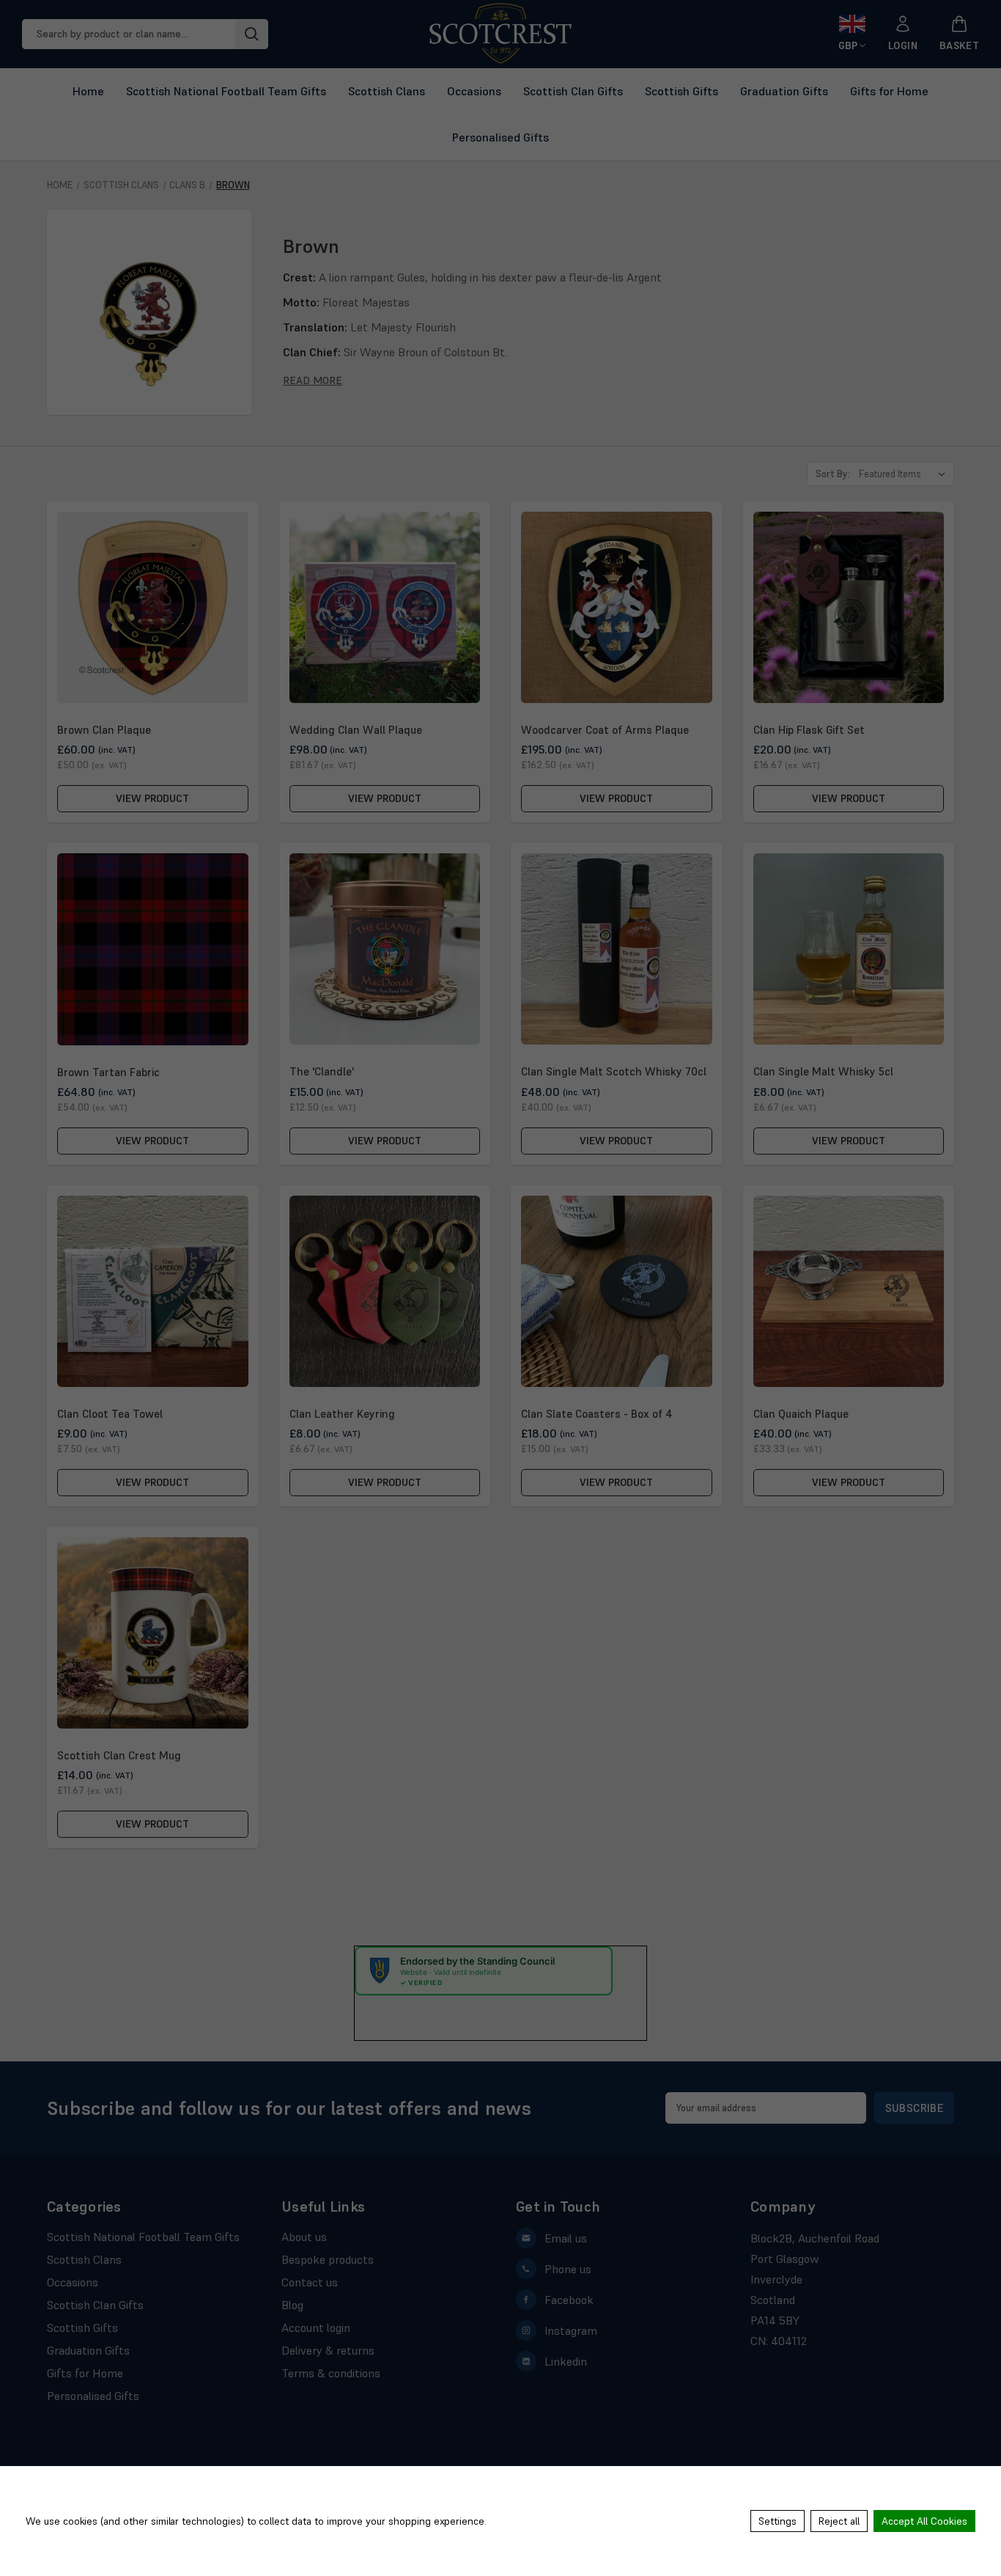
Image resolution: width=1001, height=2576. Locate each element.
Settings (777, 2521)
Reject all (839, 2521)
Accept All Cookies (924, 2521)
